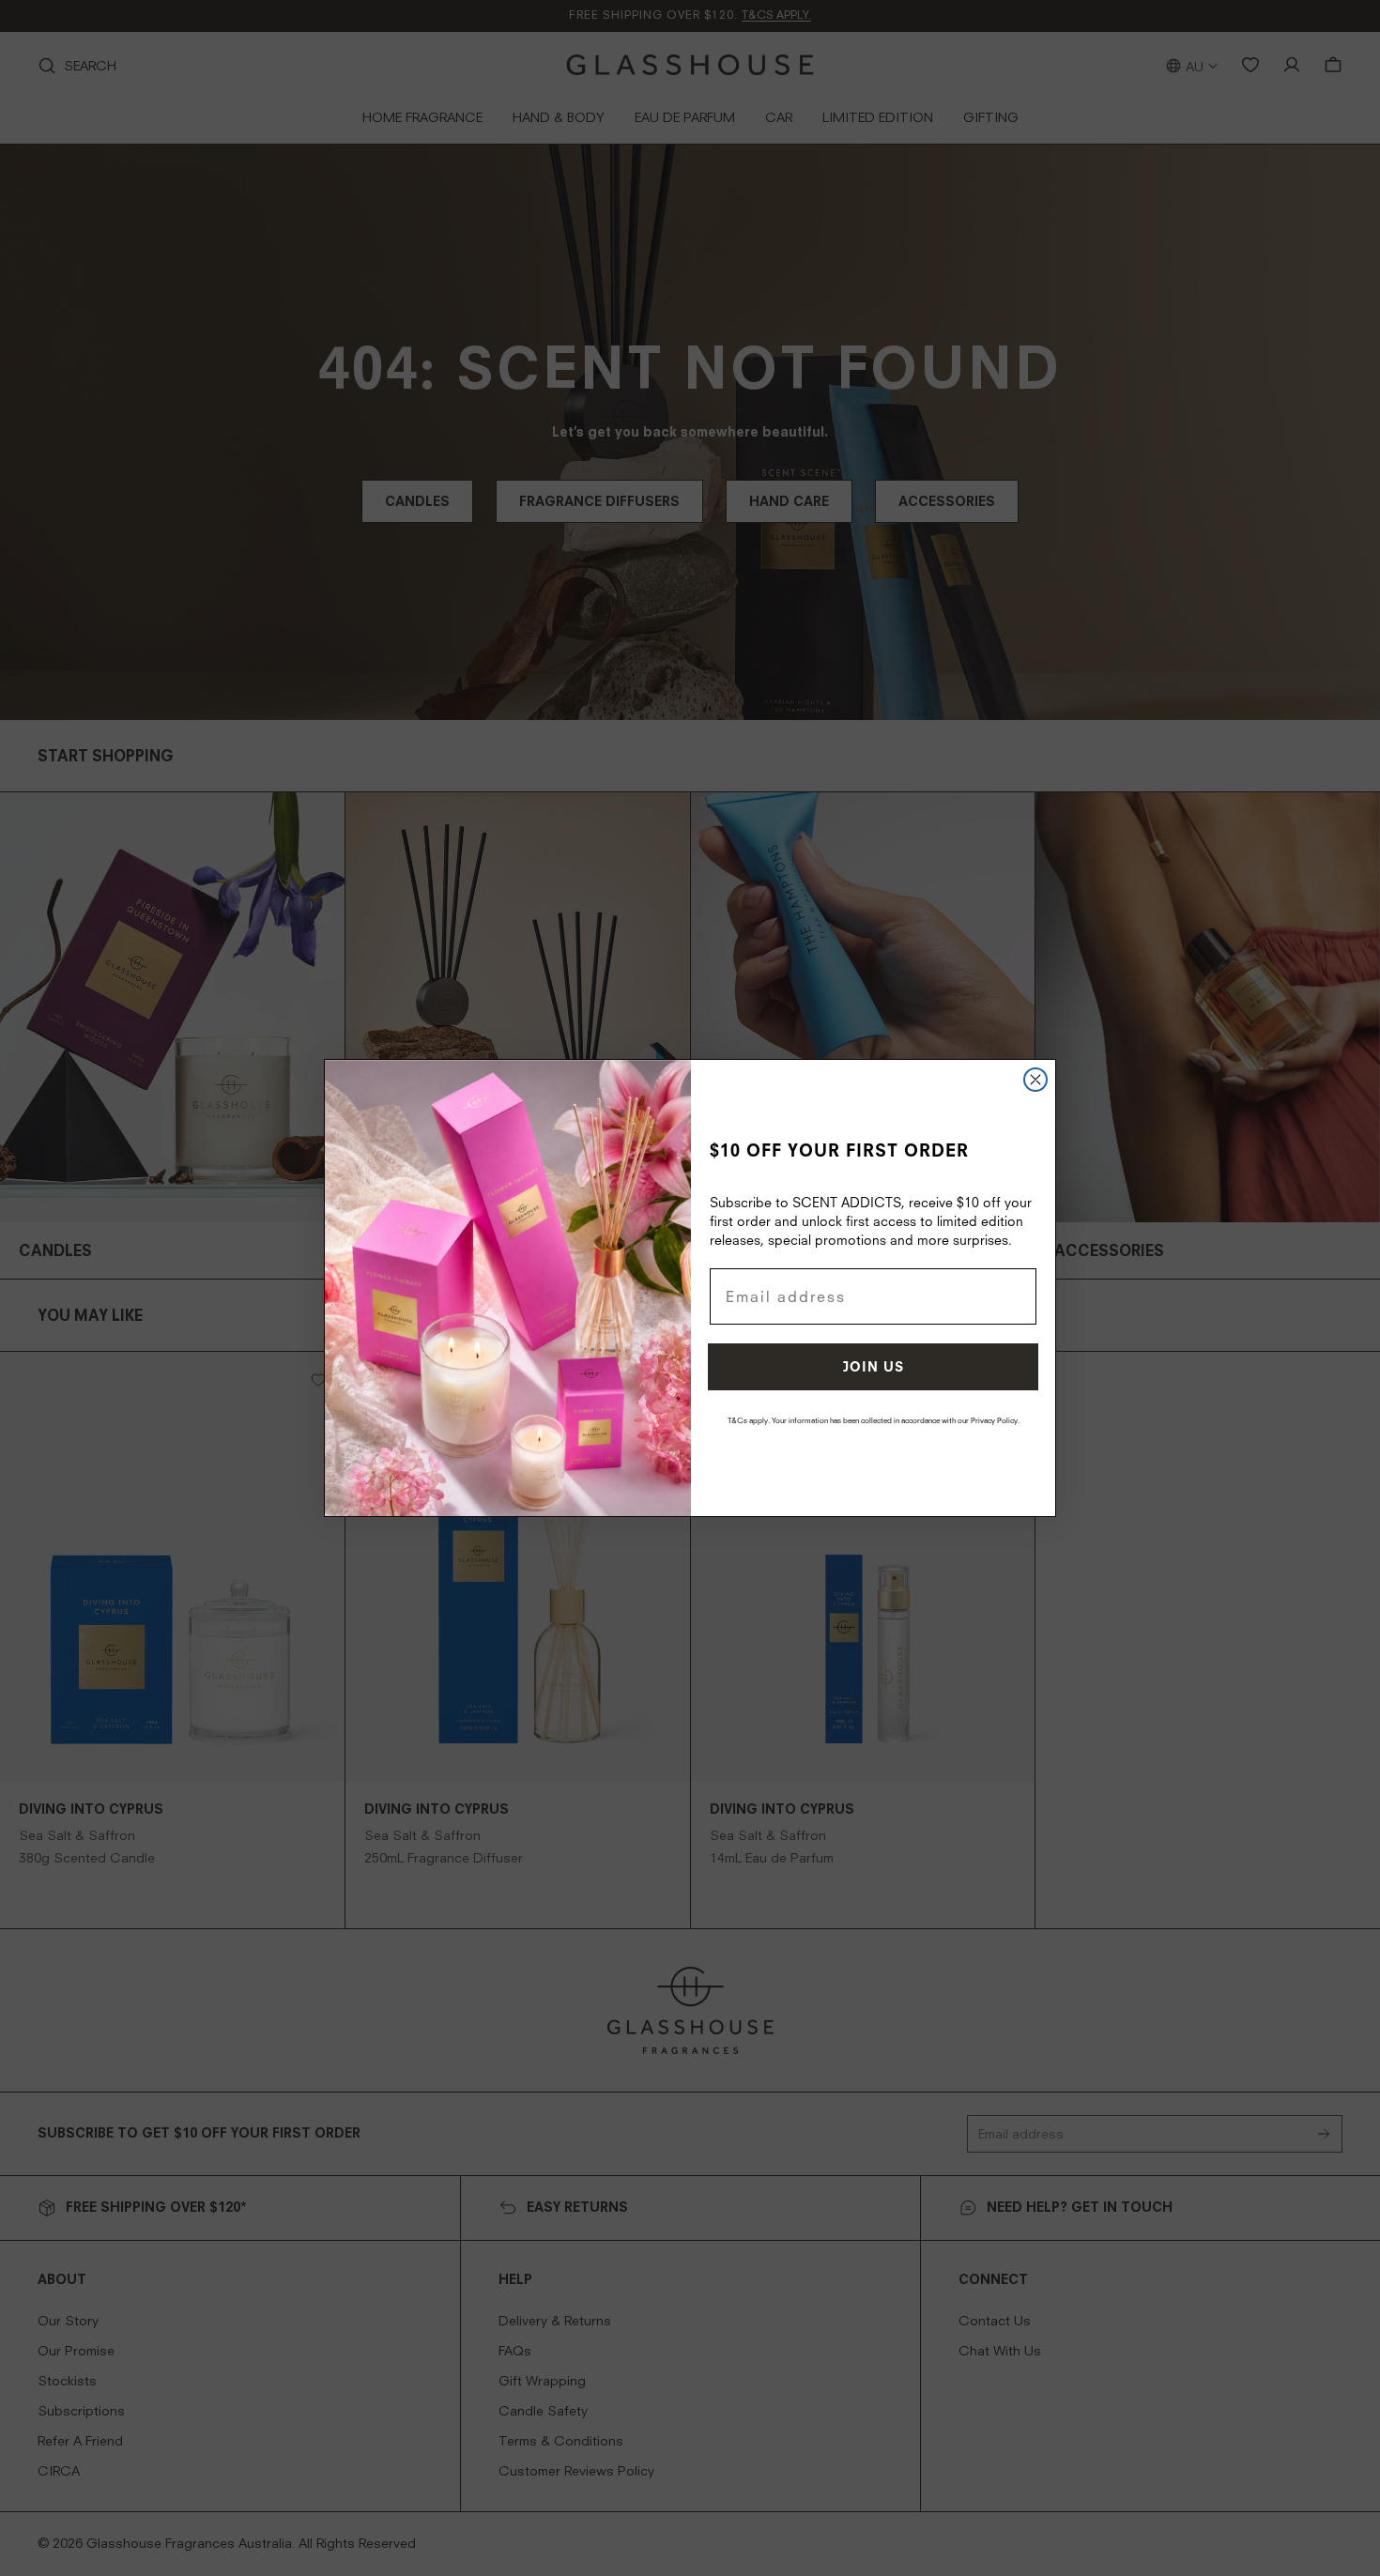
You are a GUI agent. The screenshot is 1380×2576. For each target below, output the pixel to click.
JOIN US (874, 1366)
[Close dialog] (1035, 1080)
